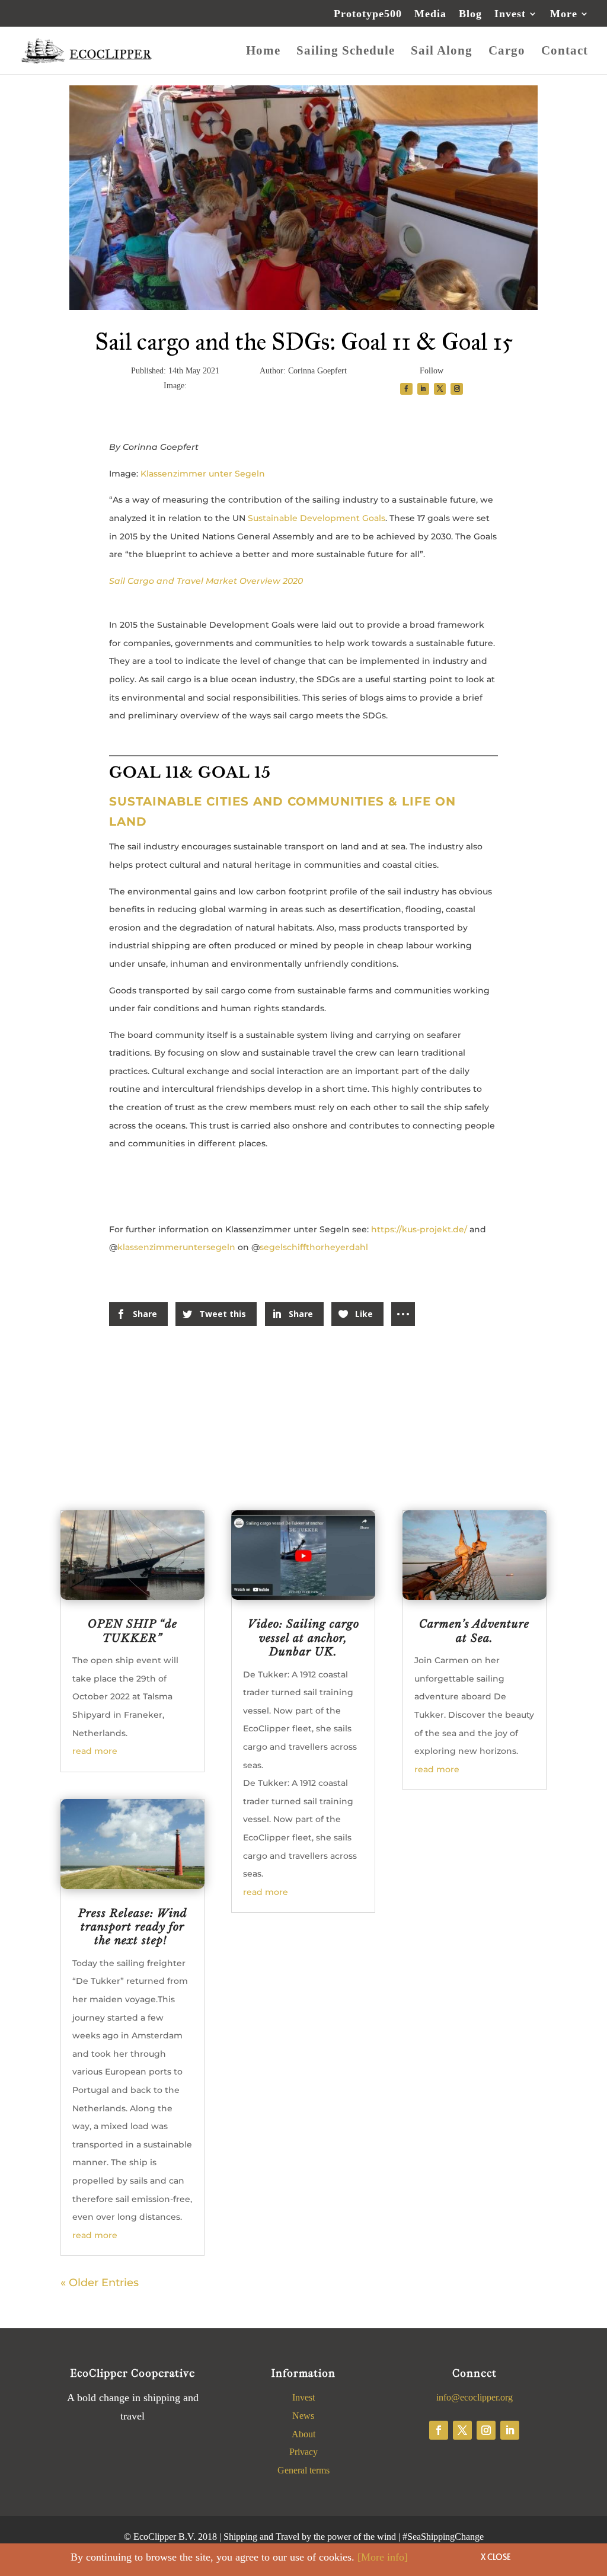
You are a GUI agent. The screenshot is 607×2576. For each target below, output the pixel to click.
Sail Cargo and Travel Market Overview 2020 (206, 581)
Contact (565, 52)
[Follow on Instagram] (486, 2430)
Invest (510, 14)
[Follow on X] (462, 2430)
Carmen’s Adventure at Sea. (474, 1631)
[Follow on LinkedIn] (510, 2430)
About (303, 2434)
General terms (303, 2470)
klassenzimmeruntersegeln (178, 1247)
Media (430, 14)
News (303, 2416)
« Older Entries (100, 2283)
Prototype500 (368, 14)
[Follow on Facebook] (439, 2430)
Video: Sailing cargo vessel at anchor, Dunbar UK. (303, 1638)
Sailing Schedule (346, 52)
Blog (470, 14)
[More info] (383, 2557)
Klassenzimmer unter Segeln (203, 474)
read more (95, 1751)
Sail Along (442, 52)
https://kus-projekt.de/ (419, 1229)
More (564, 14)
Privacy (303, 2452)
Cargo (507, 52)
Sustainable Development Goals (317, 518)
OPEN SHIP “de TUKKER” (132, 1631)
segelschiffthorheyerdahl (314, 1247)
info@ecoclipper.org (475, 2397)
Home (263, 52)
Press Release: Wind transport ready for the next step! (133, 1927)
